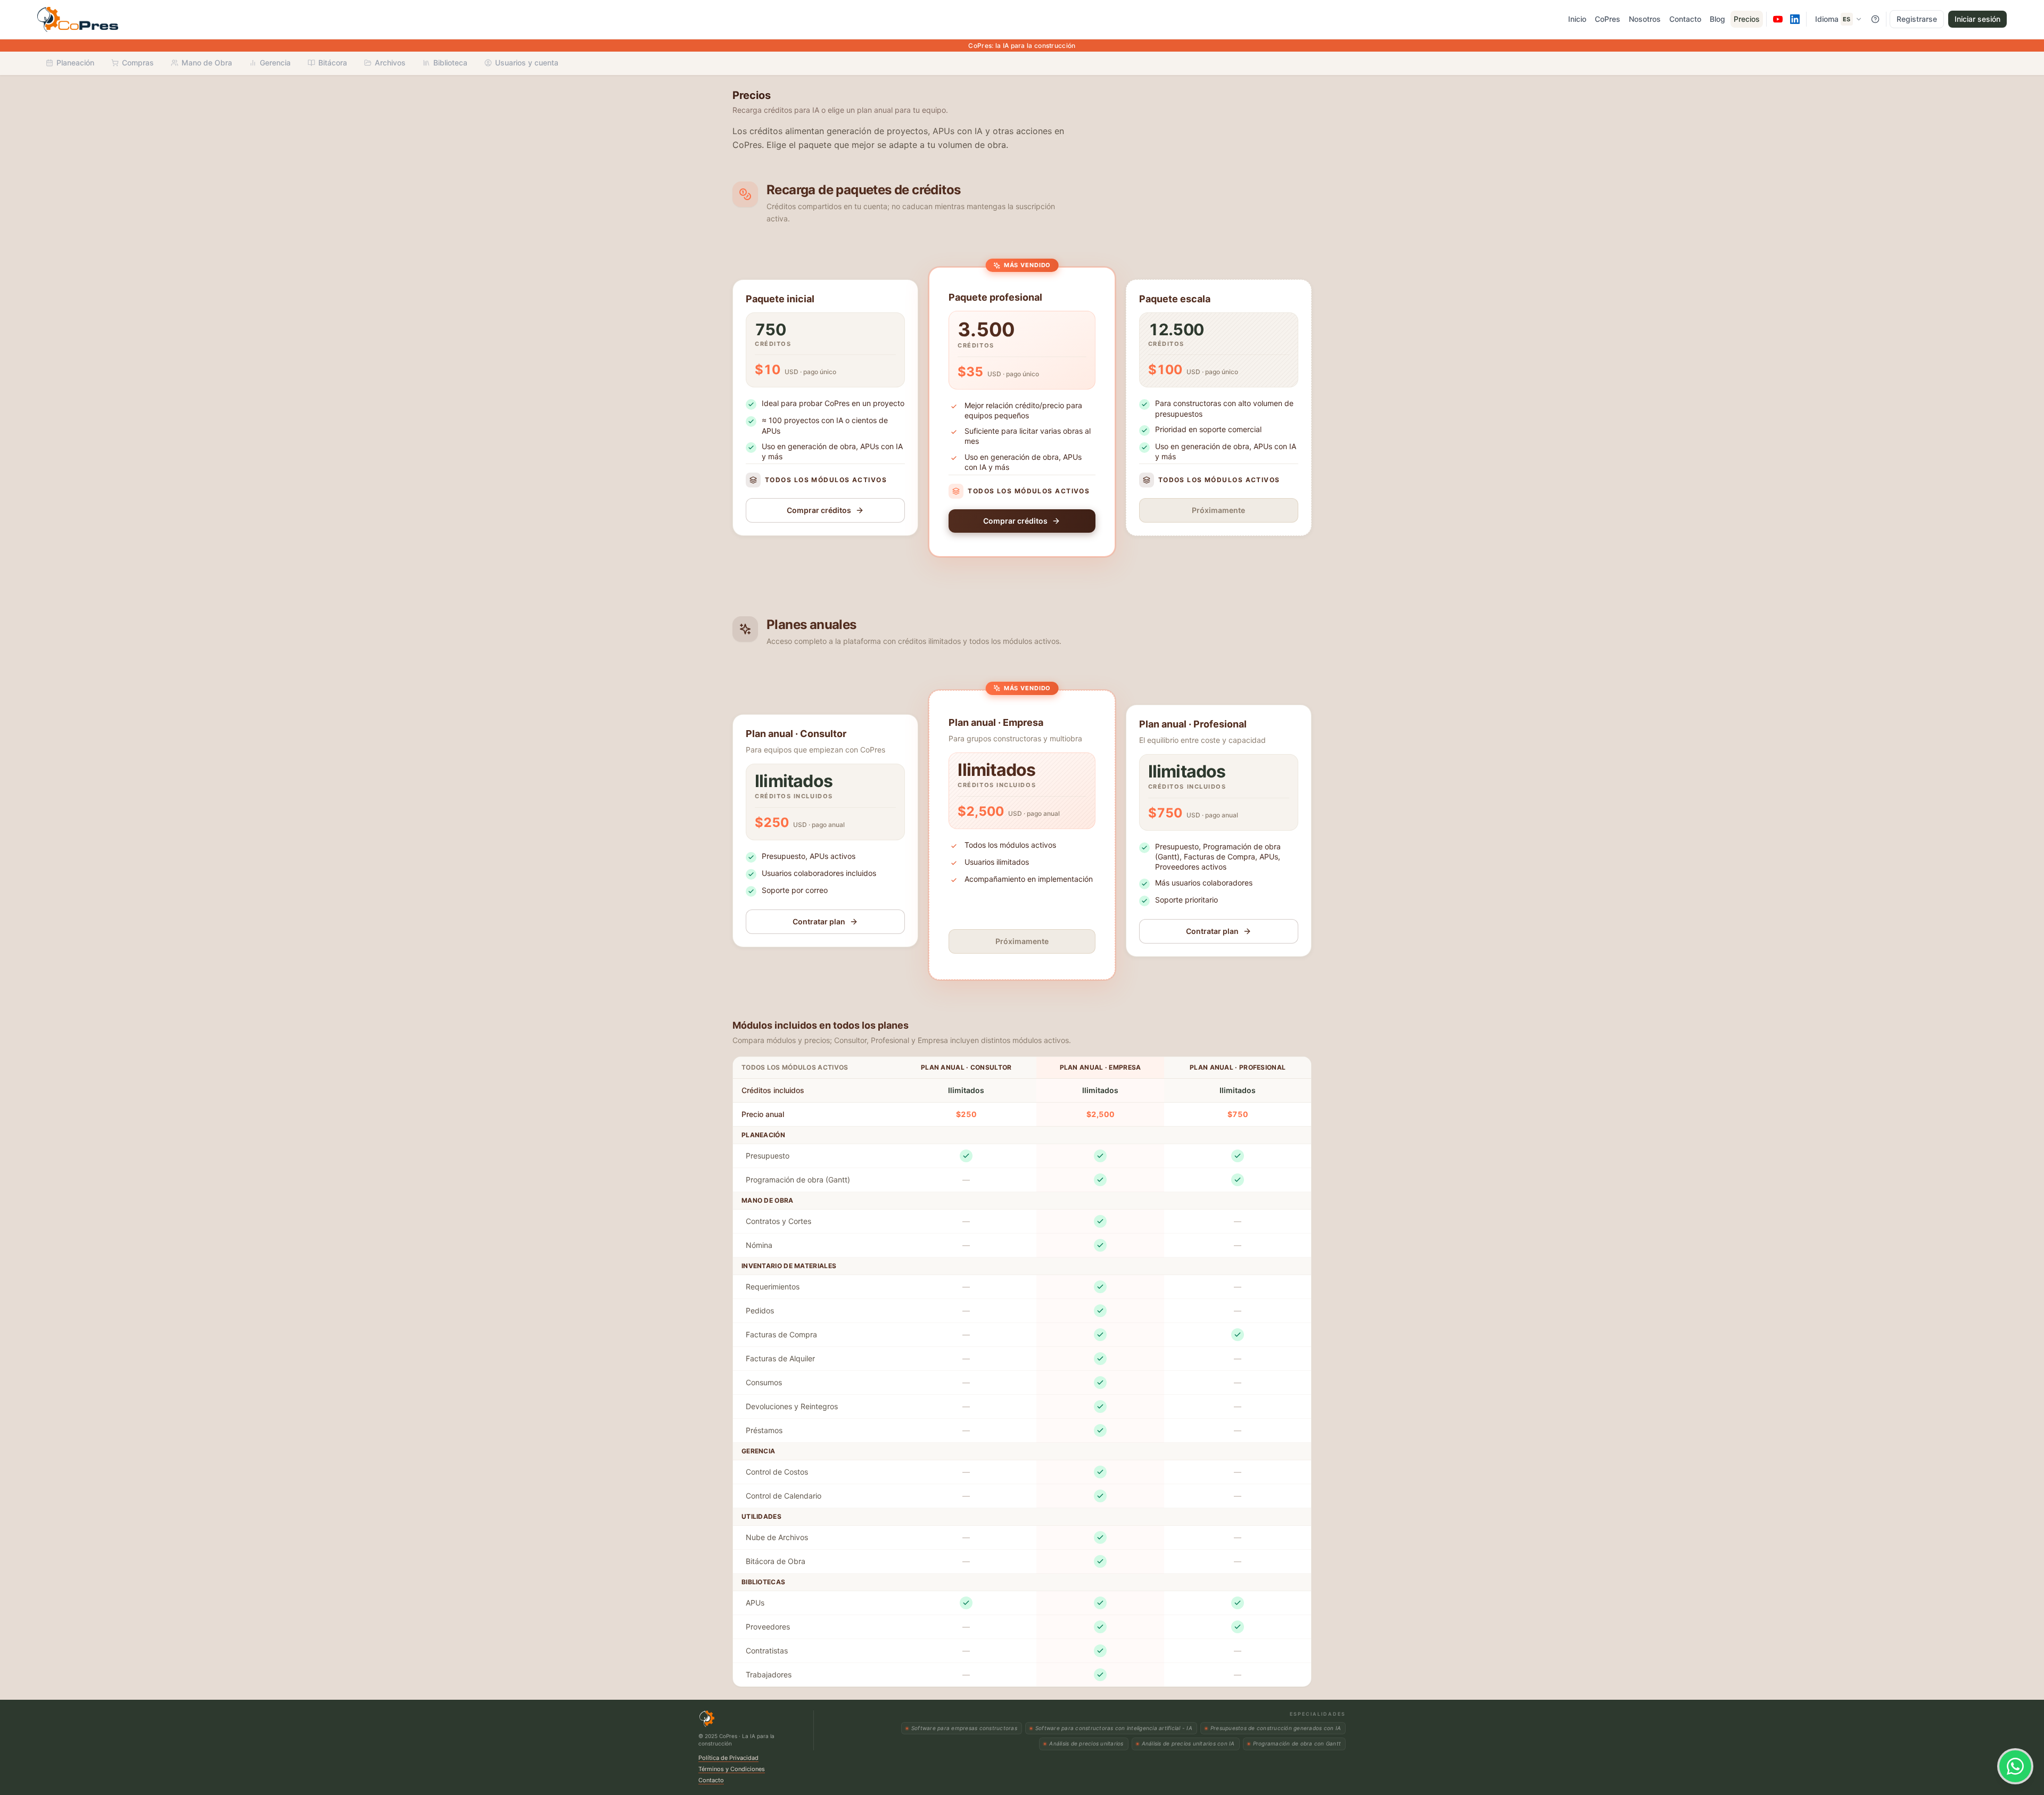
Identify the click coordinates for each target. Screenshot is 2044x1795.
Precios (1747, 19)
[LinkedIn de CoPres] (1795, 19)
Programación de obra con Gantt (1297, 1743)
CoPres (1608, 19)
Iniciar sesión (1977, 19)
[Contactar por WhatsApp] (2015, 1766)
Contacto (1685, 19)
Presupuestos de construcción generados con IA (1276, 1728)
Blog (1717, 19)
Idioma (1833, 19)
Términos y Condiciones (732, 1769)
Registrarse (1917, 19)
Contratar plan (819, 921)
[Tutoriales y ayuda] (1875, 19)
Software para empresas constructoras (964, 1728)
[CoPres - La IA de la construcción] (106, 19)
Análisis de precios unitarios (1086, 1743)
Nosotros (1645, 19)
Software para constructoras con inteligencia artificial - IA (1114, 1728)
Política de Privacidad (728, 1758)
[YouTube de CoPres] (1778, 19)
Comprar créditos (819, 510)
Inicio (1577, 19)
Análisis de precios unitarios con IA (1188, 1743)
